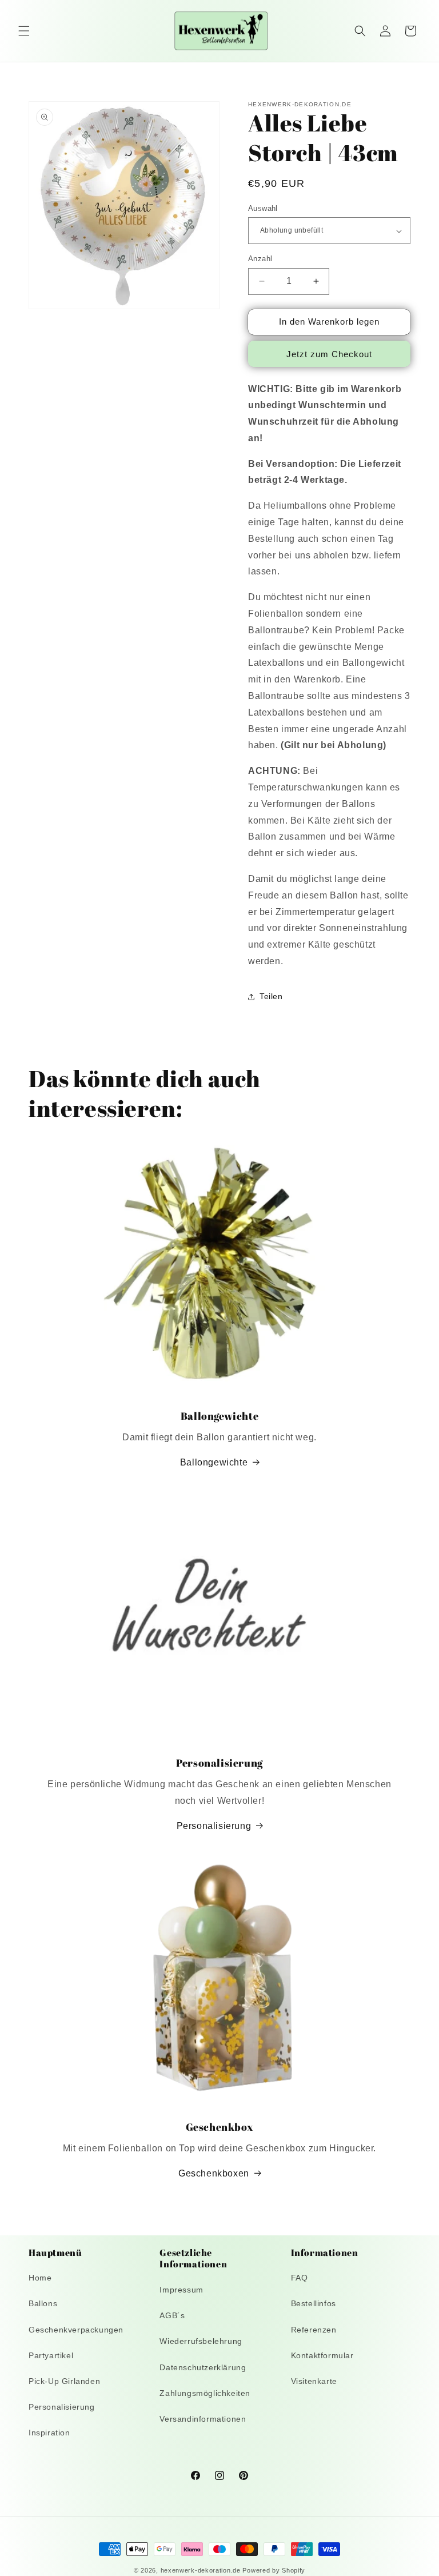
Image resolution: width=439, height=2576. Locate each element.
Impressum (181, 2290)
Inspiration (49, 2433)
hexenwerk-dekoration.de (201, 2570)
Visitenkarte (314, 2381)
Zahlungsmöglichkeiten (205, 2393)
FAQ (300, 2278)
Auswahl (263, 208)
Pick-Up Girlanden (64, 2381)
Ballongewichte (214, 1462)
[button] (24, 31)
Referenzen (314, 2330)
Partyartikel (51, 2355)
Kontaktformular (322, 2355)
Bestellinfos (314, 2303)
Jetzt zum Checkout (329, 354)
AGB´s (172, 2315)
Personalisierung (214, 1826)
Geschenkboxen (214, 2173)
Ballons (43, 2303)
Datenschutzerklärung (203, 2367)
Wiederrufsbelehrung (201, 2341)
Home (40, 2278)
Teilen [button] (271, 996)
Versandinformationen (203, 2419)
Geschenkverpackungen (76, 2330)
